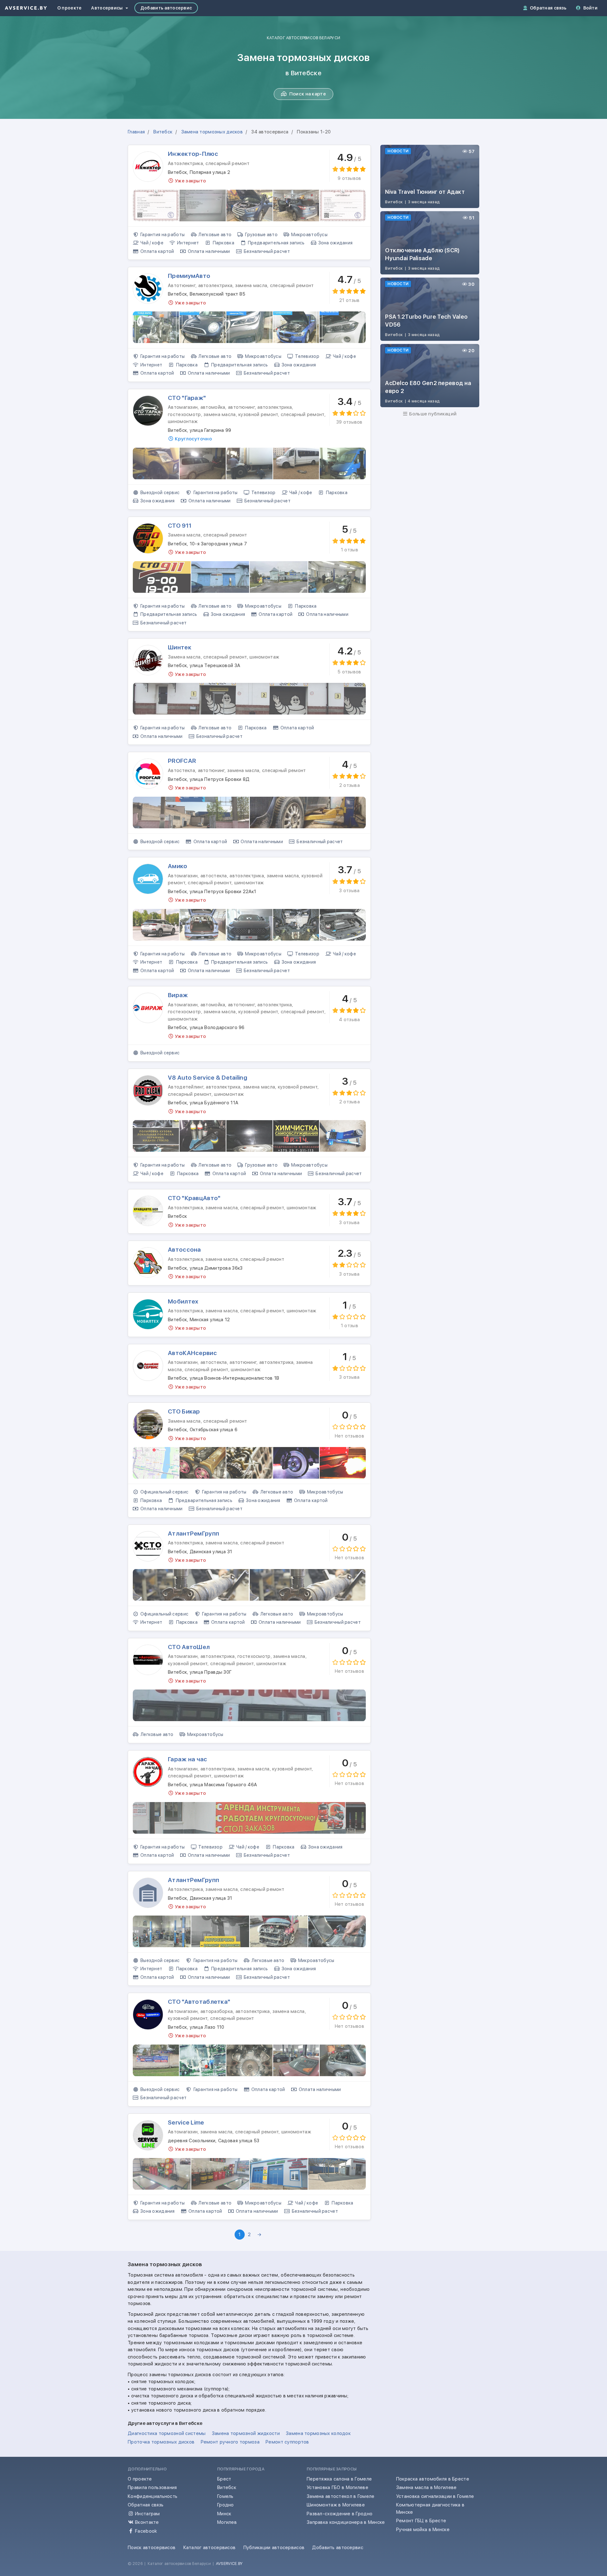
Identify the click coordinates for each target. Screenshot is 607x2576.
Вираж (178, 995)
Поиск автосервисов (152, 2548)
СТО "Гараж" (187, 398)
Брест (224, 2479)
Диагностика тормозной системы (167, 2433)
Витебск (227, 2487)
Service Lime (186, 2122)
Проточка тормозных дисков (161, 2442)
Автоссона (184, 1250)
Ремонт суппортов (287, 2442)
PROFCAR (182, 761)
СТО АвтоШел (189, 1647)
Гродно (226, 2505)
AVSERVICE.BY (229, 2564)
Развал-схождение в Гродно (340, 2514)
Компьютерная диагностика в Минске (430, 2509)
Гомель (225, 2496)
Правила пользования (152, 2487)
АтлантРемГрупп (193, 1533)
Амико (178, 866)
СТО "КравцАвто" (194, 1198)
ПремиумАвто (189, 276)
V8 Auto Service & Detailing (208, 1078)
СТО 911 (180, 526)
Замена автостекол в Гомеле (340, 2496)
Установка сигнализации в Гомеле (435, 2496)
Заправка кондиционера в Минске (346, 2522)
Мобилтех (183, 1301)
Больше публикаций (432, 414)
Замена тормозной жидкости (246, 2433)
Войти (590, 8)
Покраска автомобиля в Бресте (433, 2479)
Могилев (227, 2522)
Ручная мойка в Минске (423, 2530)
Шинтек (180, 647)
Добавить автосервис (166, 8)
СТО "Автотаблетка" (199, 2002)
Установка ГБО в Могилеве (337, 2487)
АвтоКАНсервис (192, 1353)
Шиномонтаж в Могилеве (336, 2505)
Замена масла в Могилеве (426, 2487)
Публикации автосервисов (274, 2548)
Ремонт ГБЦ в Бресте (421, 2521)
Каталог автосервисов (210, 2548)
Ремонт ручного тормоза (230, 2442)
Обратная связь (548, 8)
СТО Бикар (184, 1411)
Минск (224, 2514)
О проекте (70, 8)
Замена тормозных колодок (318, 2433)
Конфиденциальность (153, 2496)
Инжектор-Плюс (193, 154)
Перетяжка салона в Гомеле (339, 2479)
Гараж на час (187, 1759)
